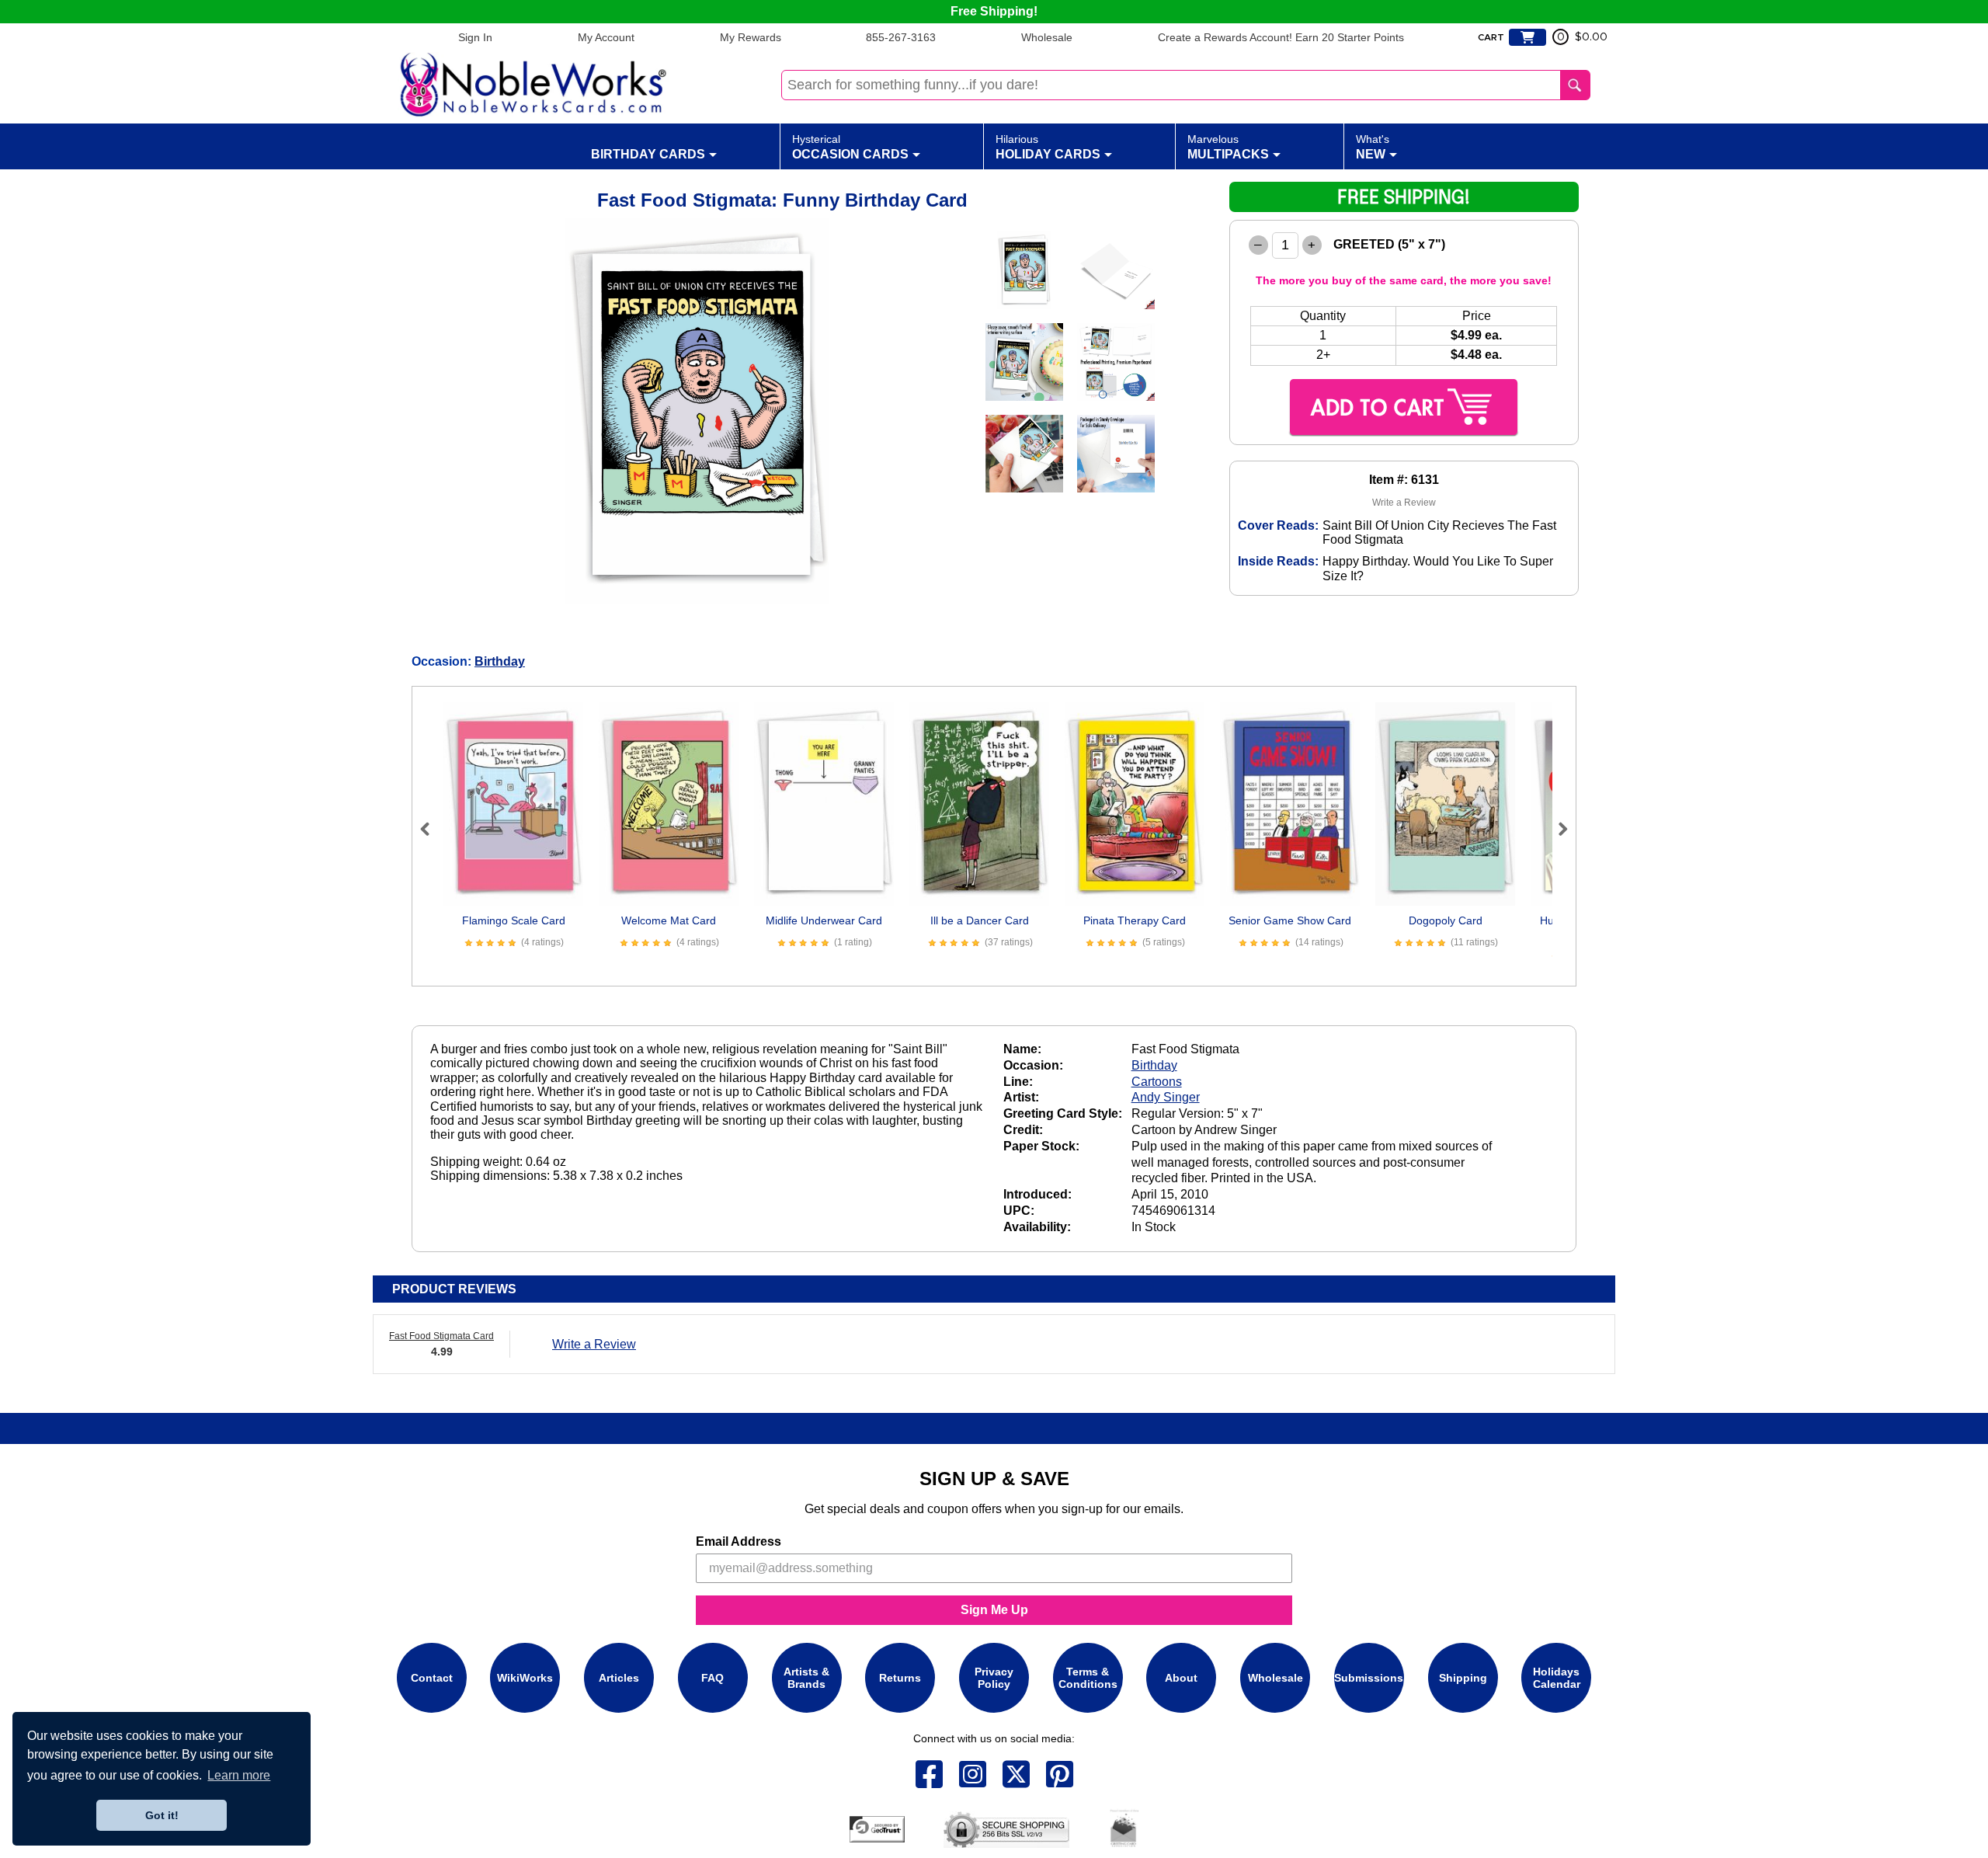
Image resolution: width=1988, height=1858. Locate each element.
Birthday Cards (648, 154)
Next (1556, 829)
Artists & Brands (806, 1678)
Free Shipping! (994, 11)
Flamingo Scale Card (514, 920)
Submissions (1369, 1678)
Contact (432, 1678)
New (1373, 147)
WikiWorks (525, 1678)
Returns (900, 1678)
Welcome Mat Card (669, 920)
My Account (606, 37)
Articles (619, 1678)
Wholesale (1047, 37)
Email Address (739, 1541)
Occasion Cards (850, 147)
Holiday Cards (1048, 147)
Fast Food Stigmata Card (441, 1336)
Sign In (475, 37)
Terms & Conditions (1088, 1678)
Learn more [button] (239, 1775)
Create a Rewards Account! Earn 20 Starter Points (1281, 37)
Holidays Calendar (1557, 1678)
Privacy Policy (994, 1678)
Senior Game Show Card (1290, 920)
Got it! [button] (162, 1815)
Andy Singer (1166, 1097)
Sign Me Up (994, 1610)
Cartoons (1157, 1082)
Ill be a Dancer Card (980, 920)
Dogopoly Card (1446, 920)
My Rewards (751, 37)
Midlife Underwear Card (824, 920)
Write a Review (1404, 503)
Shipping (1463, 1678)
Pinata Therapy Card (1135, 920)
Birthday (500, 661)
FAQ (712, 1678)
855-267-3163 (901, 37)
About (1181, 1678)
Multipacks (1228, 147)
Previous (432, 829)
